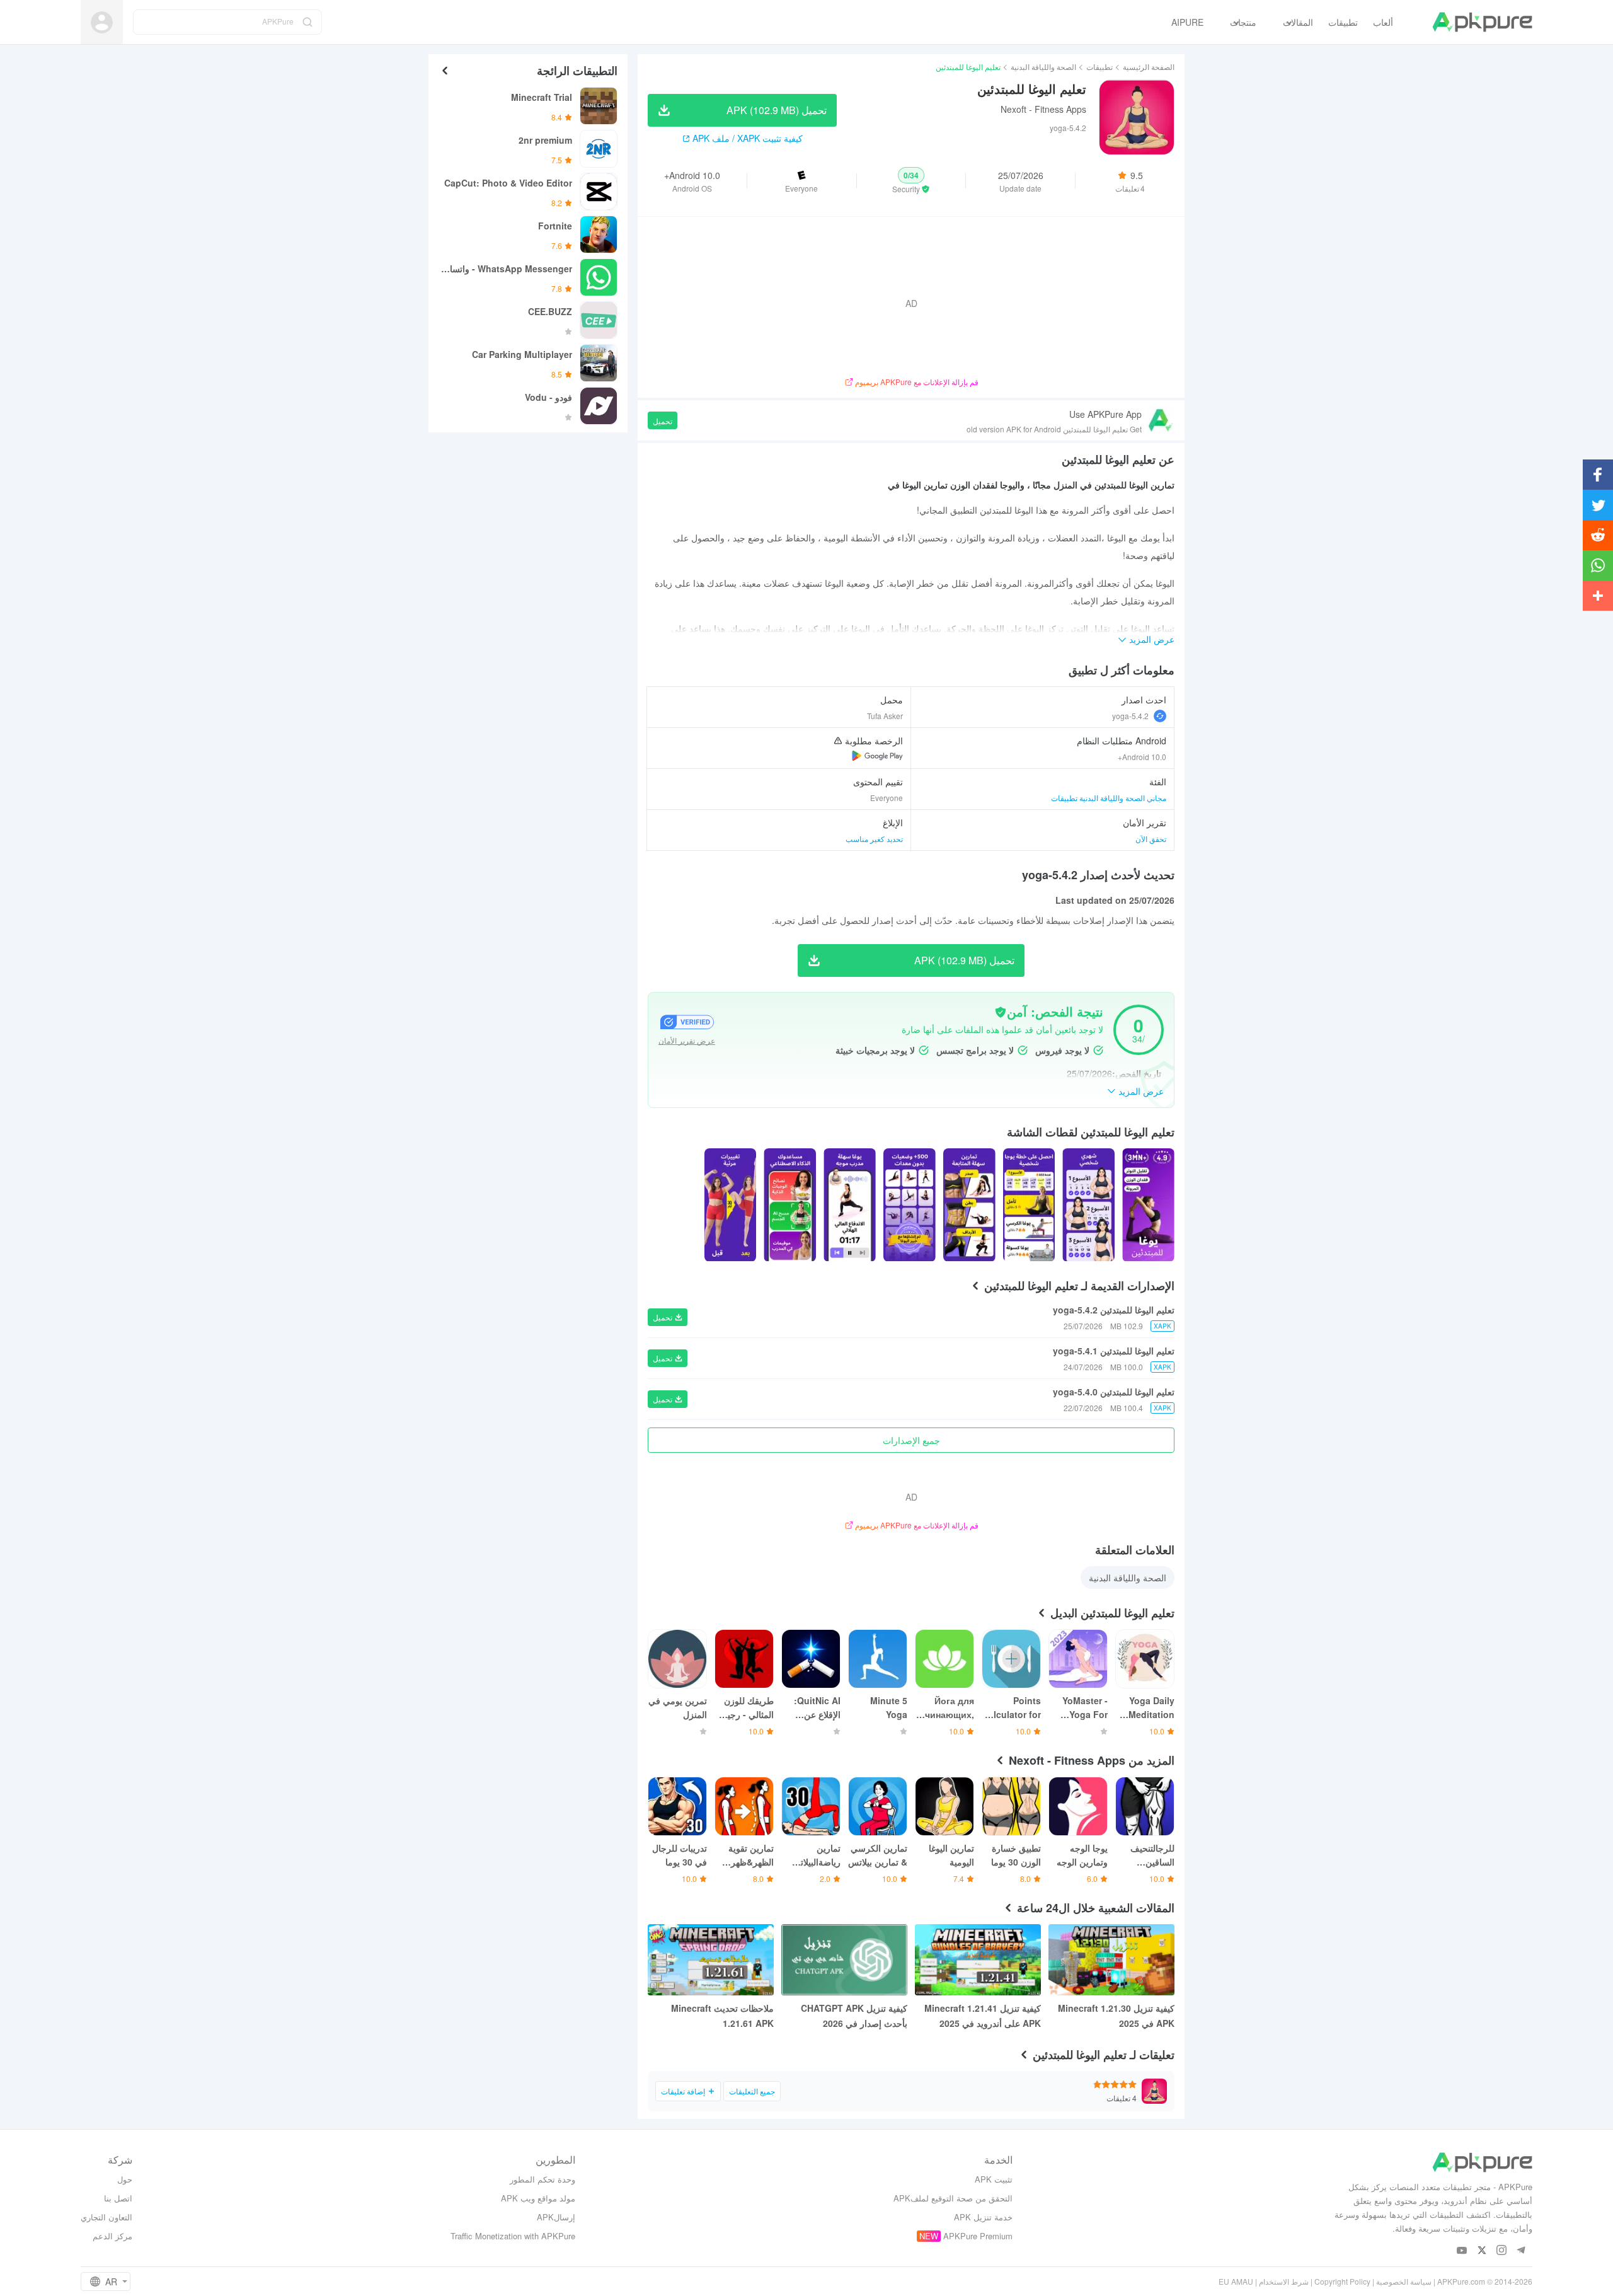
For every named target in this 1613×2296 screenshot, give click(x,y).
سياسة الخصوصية (1404, 2281)
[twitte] (1482, 2251)
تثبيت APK (994, 2179)
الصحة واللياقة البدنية (1043, 66)
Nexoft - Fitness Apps (1043, 109)
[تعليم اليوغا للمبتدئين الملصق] (1148, 1205)
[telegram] (1521, 2251)
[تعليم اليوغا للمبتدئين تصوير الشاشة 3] (969, 1205)
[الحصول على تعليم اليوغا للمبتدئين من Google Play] (877, 756)
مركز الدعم (112, 2236)
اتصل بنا (118, 2198)
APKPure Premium (978, 2236)
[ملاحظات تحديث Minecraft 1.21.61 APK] (711, 1960)
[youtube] (1462, 2251)
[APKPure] (1482, 22)
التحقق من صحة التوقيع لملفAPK (953, 2198)
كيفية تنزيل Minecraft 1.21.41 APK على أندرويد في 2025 (983, 2016)
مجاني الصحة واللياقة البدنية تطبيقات (1109, 798)
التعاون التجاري (106, 2217)
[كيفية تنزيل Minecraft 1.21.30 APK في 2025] (1111, 1960)
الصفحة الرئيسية (1149, 66)
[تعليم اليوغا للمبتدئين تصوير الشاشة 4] (910, 1205)
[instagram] (1501, 2251)
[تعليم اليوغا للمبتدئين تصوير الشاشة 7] (731, 1205)
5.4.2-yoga (1130, 716)
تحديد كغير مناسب (874, 839)
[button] (911, 181)
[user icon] (102, 22)
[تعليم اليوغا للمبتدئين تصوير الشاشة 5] (850, 1205)
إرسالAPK (556, 2217)
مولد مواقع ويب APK (538, 2198)
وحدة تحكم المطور (542, 2179)
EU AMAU (1236, 2281)
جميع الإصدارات (911, 1440)
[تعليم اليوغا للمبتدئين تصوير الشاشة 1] (1088, 1205)
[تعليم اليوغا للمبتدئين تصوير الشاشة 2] (1029, 1205)
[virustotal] (1001, 1012)
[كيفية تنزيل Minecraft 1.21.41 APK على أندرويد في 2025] (978, 1960)
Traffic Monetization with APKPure (513, 2236)
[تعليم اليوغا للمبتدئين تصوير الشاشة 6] (790, 1205)
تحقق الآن (1151, 839)
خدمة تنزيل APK (983, 2217)
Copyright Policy (1342, 2281)
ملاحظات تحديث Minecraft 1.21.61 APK (722, 2016)
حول (125, 2179)
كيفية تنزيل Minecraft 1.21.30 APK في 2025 (1116, 2016)
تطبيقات (1099, 66)
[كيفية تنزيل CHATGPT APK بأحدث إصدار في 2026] (844, 1960)
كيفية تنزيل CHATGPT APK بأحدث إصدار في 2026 (854, 2016)
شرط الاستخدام (1284, 2281)
